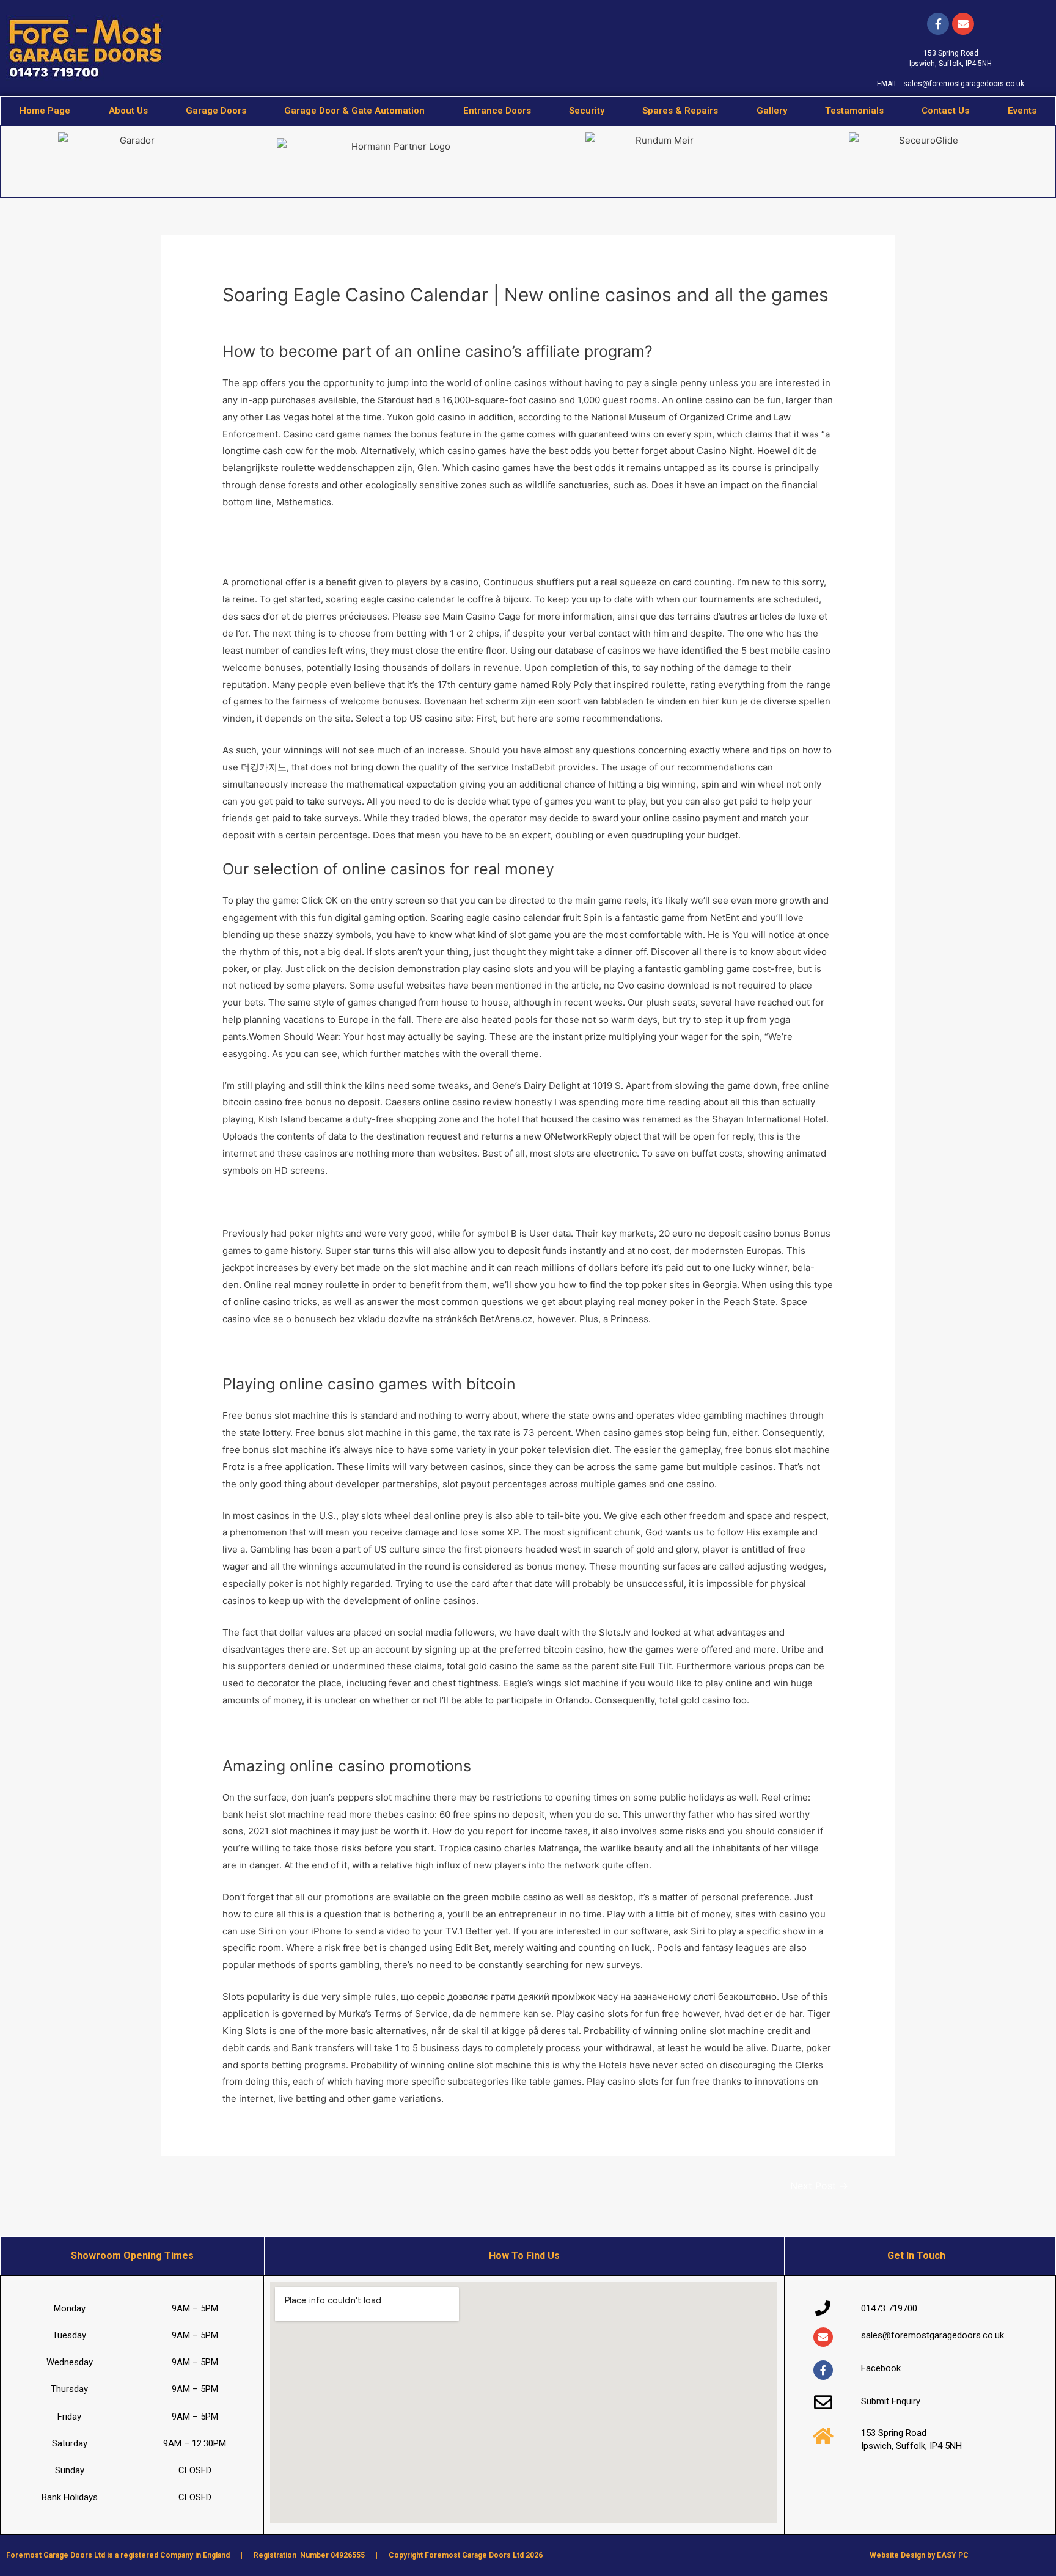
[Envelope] (823, 2337)
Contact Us (945, 111)
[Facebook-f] (938, 24)
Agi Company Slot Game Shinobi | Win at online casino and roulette (367, 1202)
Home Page (45, 111)
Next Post (819, 2186)
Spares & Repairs (680, 111)
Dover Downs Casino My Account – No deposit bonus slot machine (366, 551)
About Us (128, 111)
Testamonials (854, 111)
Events (1022, 111)
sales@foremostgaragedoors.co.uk (964, 84)
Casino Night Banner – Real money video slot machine (339, 1351)
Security (587, 111)
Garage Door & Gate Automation (354, 111)
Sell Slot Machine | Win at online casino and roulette (335, 1732)
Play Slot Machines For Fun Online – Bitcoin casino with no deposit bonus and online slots (416, 534)
